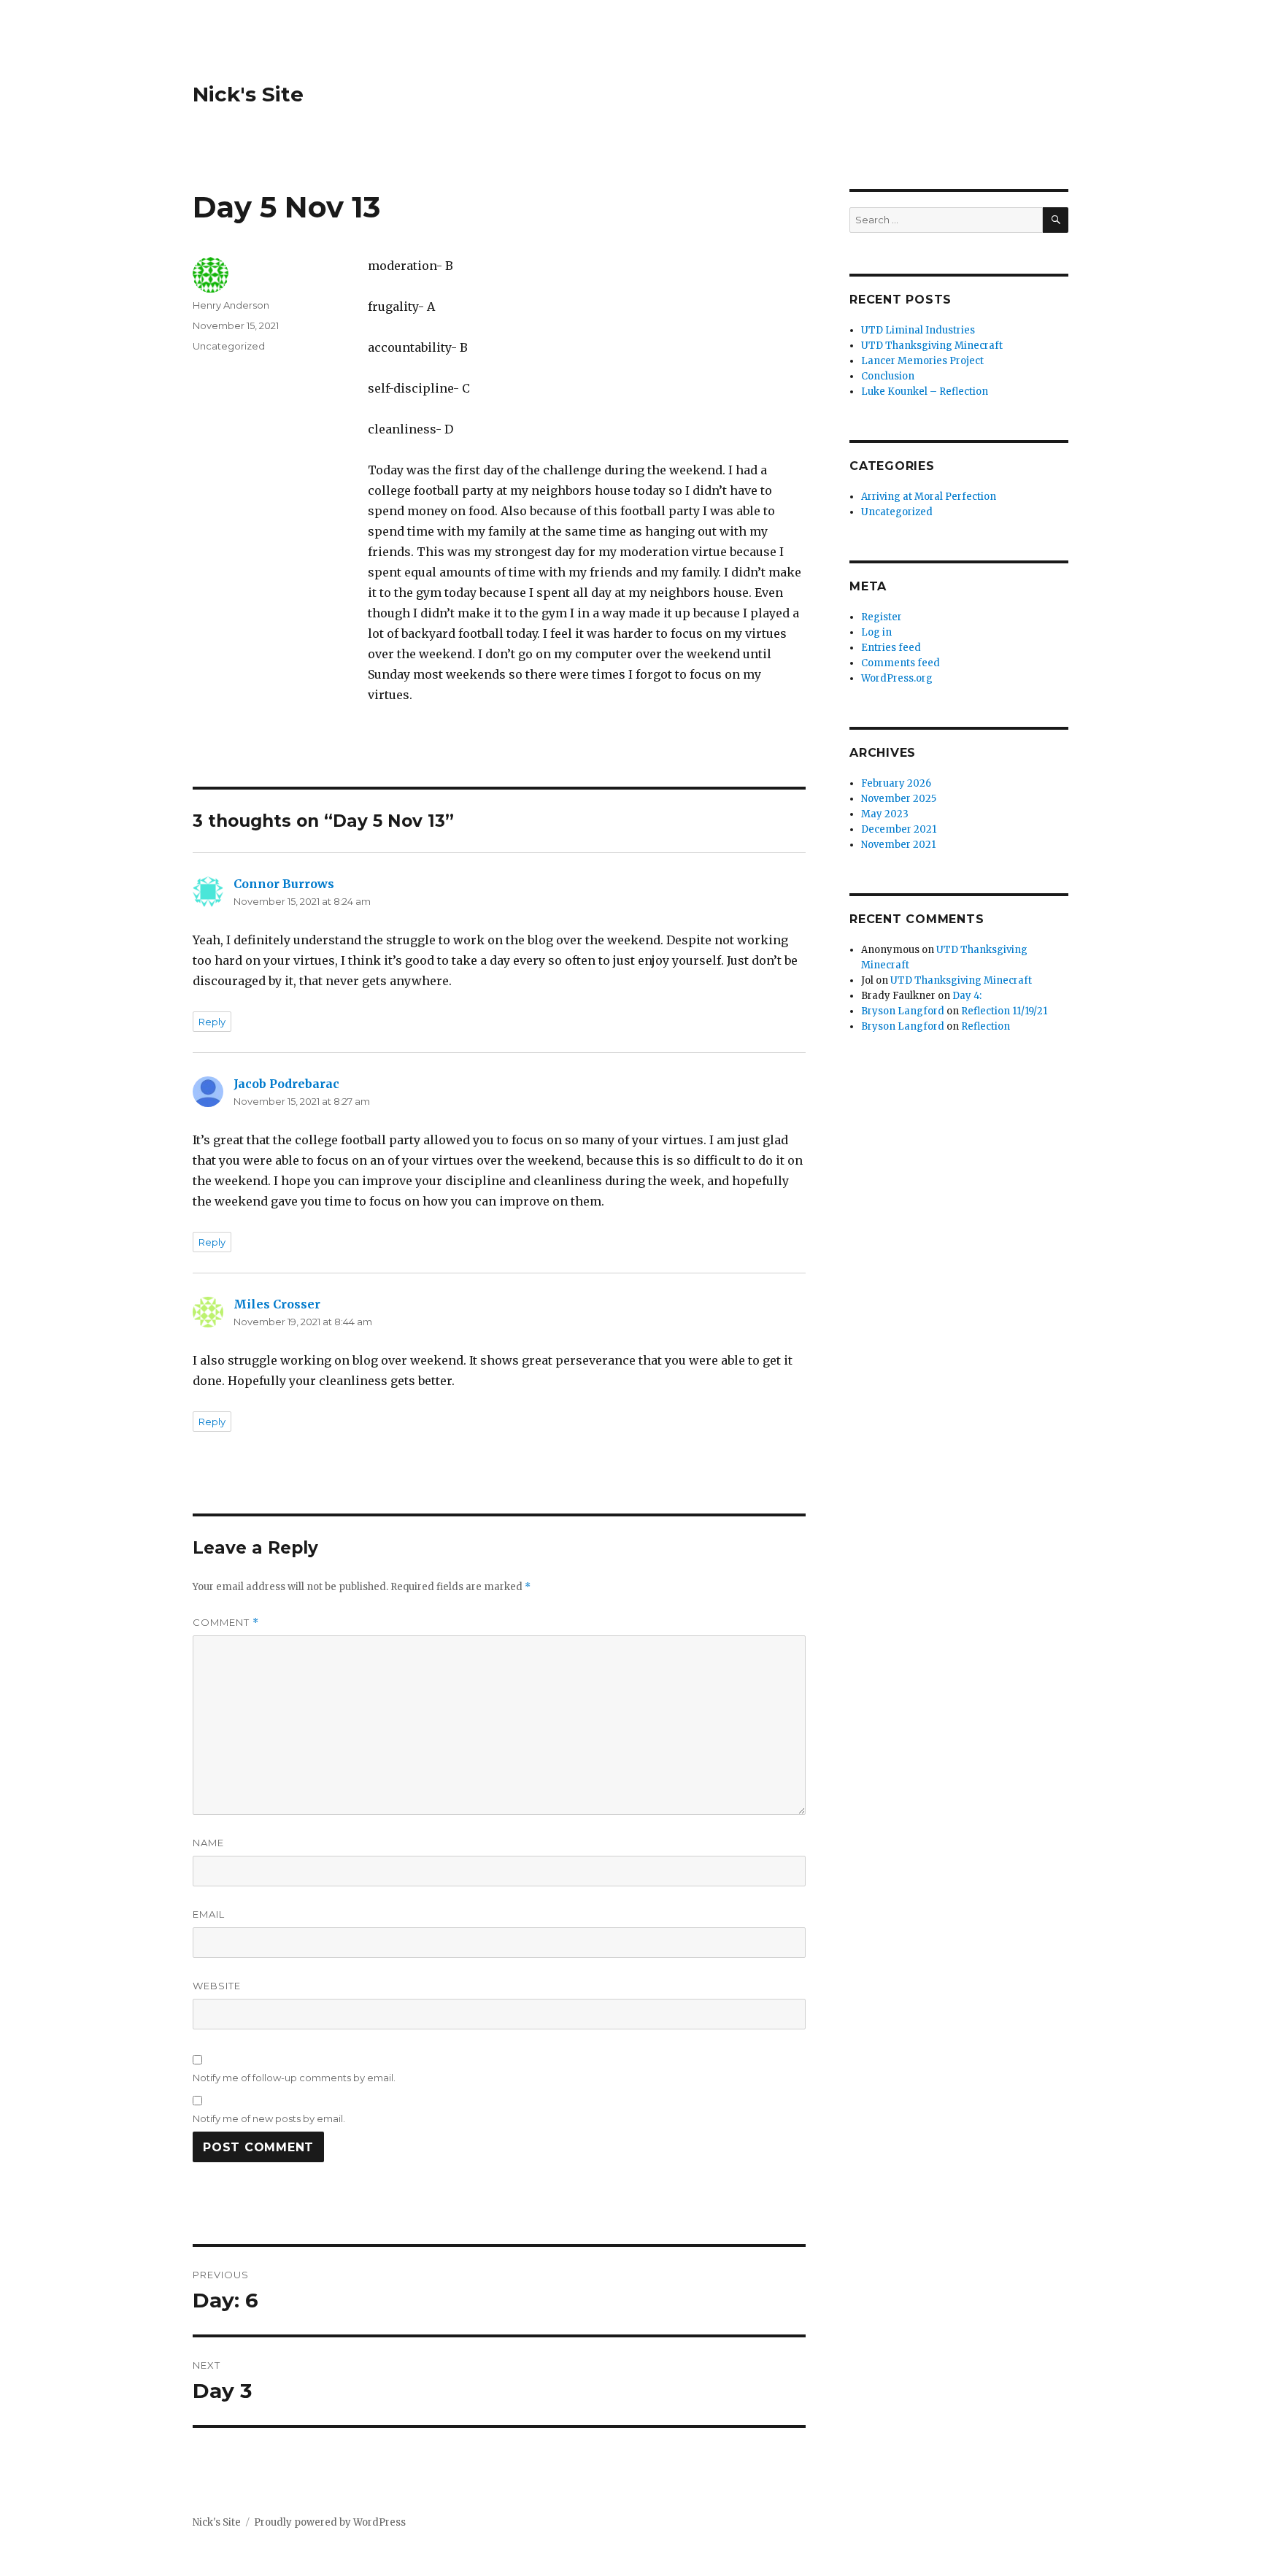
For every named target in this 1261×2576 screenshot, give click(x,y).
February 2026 (896, 783)
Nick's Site (248, 94)
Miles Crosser (277, 1304)
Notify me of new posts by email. (269, 2118)
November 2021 (898, 845)
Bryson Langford (903, 1011)
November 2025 (899, 799)
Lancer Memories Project (922, 361)
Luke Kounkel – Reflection (925, 392)
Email (209, 1914)
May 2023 (885, 814)
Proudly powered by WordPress (330, 2522)
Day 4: (967, 996)
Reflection (986, 1026)
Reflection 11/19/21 (1004, 1011)
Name (208, 1843)
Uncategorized (229, 346)
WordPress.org (897, 678)
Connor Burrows (284, 884)
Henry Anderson (231, 305)
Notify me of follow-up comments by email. (294, 2078)
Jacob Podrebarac (286, 1084)
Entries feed (891, 648)
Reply (212, 1022)
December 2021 (899, 829)
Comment (226, 1623)
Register (882, 617)
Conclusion (888, 376)
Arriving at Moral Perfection (929, 497)
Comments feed (901, 663)
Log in (876, 632)
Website (217, 1986)
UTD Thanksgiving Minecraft (932, 346)
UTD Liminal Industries (918, 330)
